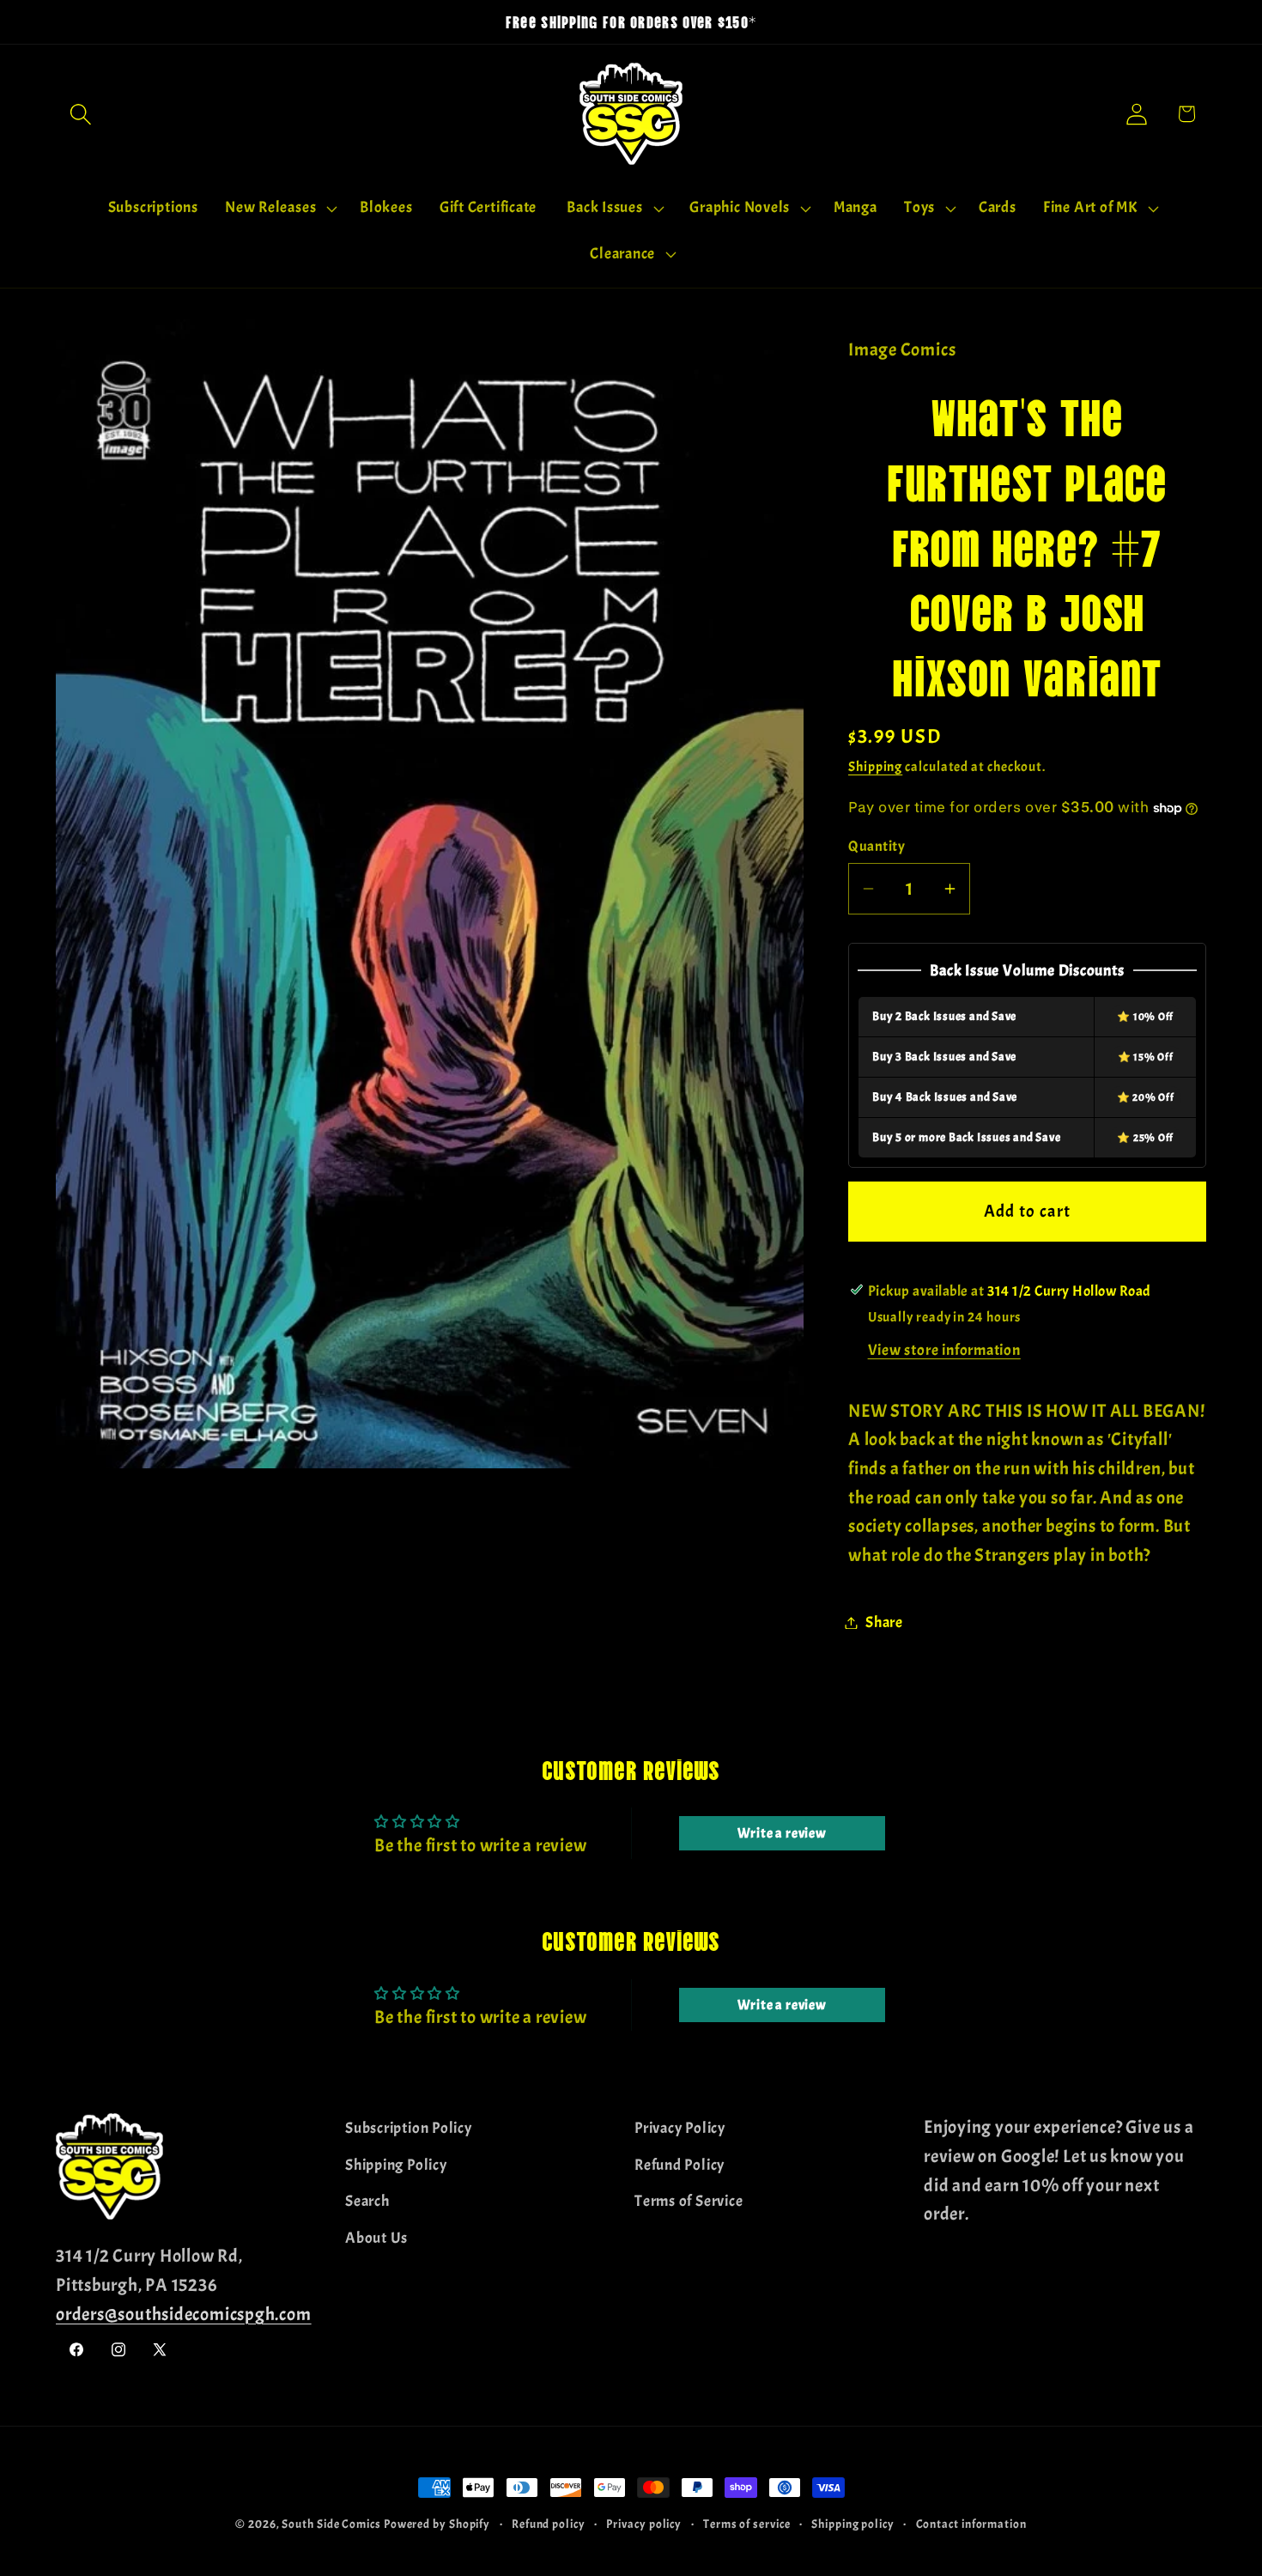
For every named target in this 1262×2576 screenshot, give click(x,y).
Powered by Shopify (437, 2524)
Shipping (875, 767)
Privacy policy (644, 2524)
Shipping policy (853, 2524)
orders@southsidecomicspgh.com (184, 2313)
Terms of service (747, 2524)
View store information (944, 1350)
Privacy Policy (680, 2128)
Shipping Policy (396, 2164)
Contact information (971, 2524)
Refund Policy (680, 2164)
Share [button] (884, 1622)
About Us (376, 2237)
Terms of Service (689, 2201)
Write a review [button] (782, 1833)
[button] (80, 114)
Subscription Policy (409, 2128)
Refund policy (549, 2524)
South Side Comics (331, 2524)
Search (367, 2201)
